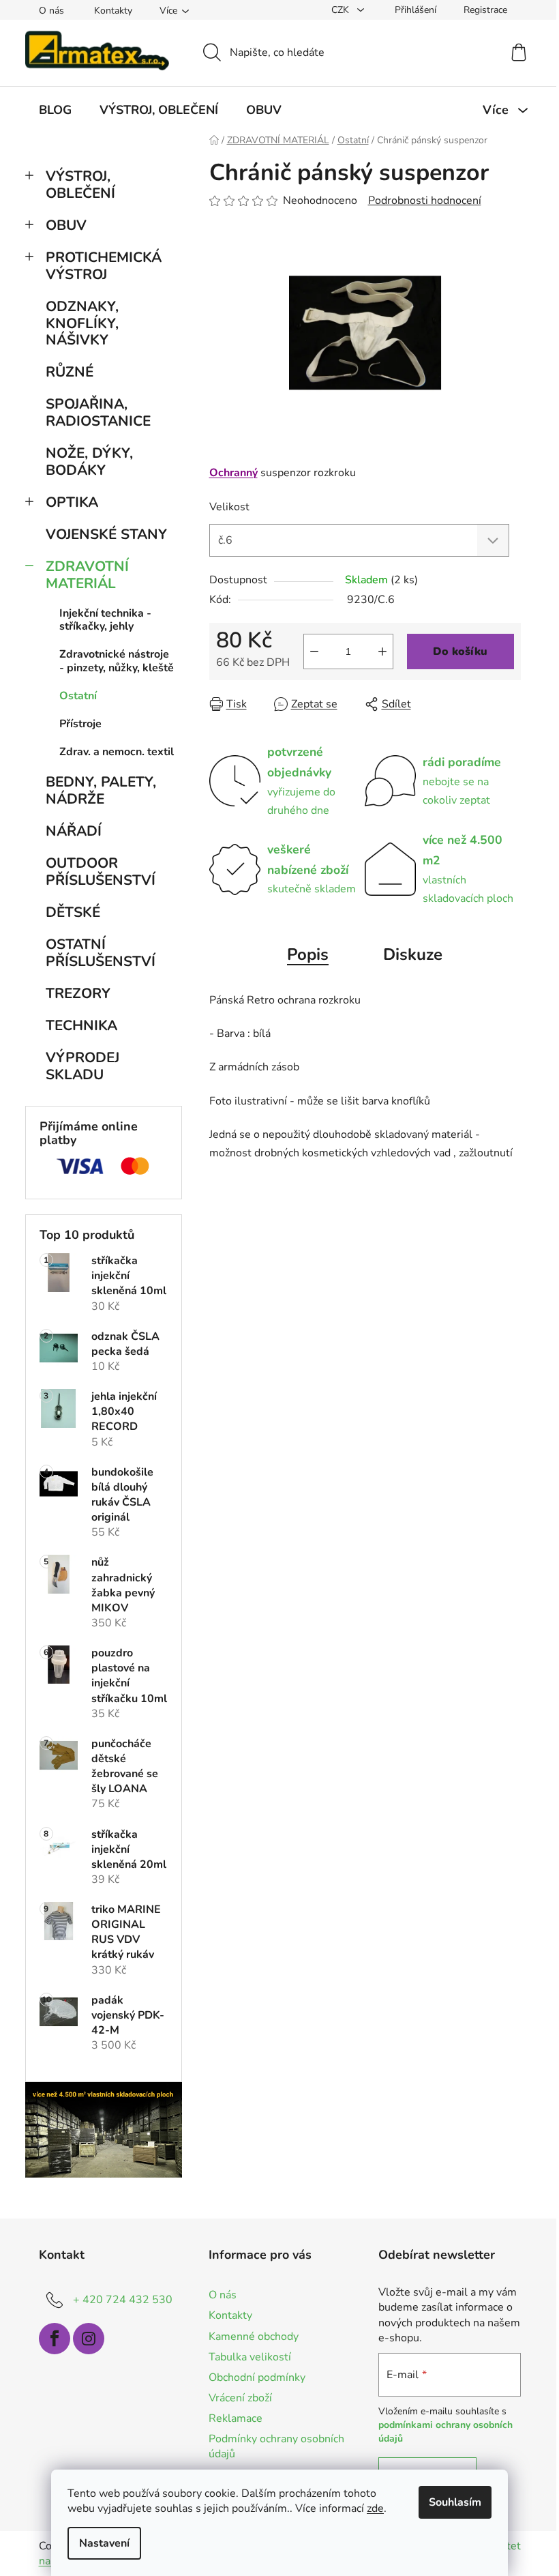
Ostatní (78, 696)
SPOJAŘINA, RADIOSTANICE (98, 412)
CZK (342, 10)
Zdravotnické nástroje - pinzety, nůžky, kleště (117, 661)
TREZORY (78, 993)
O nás (51, 11)
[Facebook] (55, 2339)
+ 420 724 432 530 (123, 2300)
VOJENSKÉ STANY (106, 534)
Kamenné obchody (254, 2337)
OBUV (66, 225)
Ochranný (233, 473)
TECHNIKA (81, 1025)
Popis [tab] (308, 954)
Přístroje (80, 724)
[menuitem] (55, 110)
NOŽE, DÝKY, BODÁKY (89, 462)
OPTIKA (72, 502)
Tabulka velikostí (250, 2357)
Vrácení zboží (240, 2398)
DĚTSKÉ (73, 912)
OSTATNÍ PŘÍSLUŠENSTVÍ (101, 953)
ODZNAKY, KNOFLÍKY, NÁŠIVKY (82, 323)
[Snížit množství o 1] (314, 652)
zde (375, 2508)
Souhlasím (455, 2502)
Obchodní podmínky (257, 2377)
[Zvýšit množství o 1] (382, 652)
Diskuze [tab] (413, 954)
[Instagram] (89, 2339)
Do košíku (460, 652)
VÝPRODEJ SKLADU (82, 1066)
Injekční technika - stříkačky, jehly (105, 620)
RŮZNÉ (70, 372)
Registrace (485, 10)
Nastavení (104, 2543)
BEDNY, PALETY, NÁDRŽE (101, 790)
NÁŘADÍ (74, 831)
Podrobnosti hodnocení (425, 201)
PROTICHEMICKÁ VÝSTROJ (104, 266)
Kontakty (113, 11)
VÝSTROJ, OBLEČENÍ (80, 185)
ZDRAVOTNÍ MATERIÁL (87, 575)
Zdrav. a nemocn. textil (117, 752)
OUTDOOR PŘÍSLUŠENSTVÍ (101, 872)
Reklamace (236, 2418)
